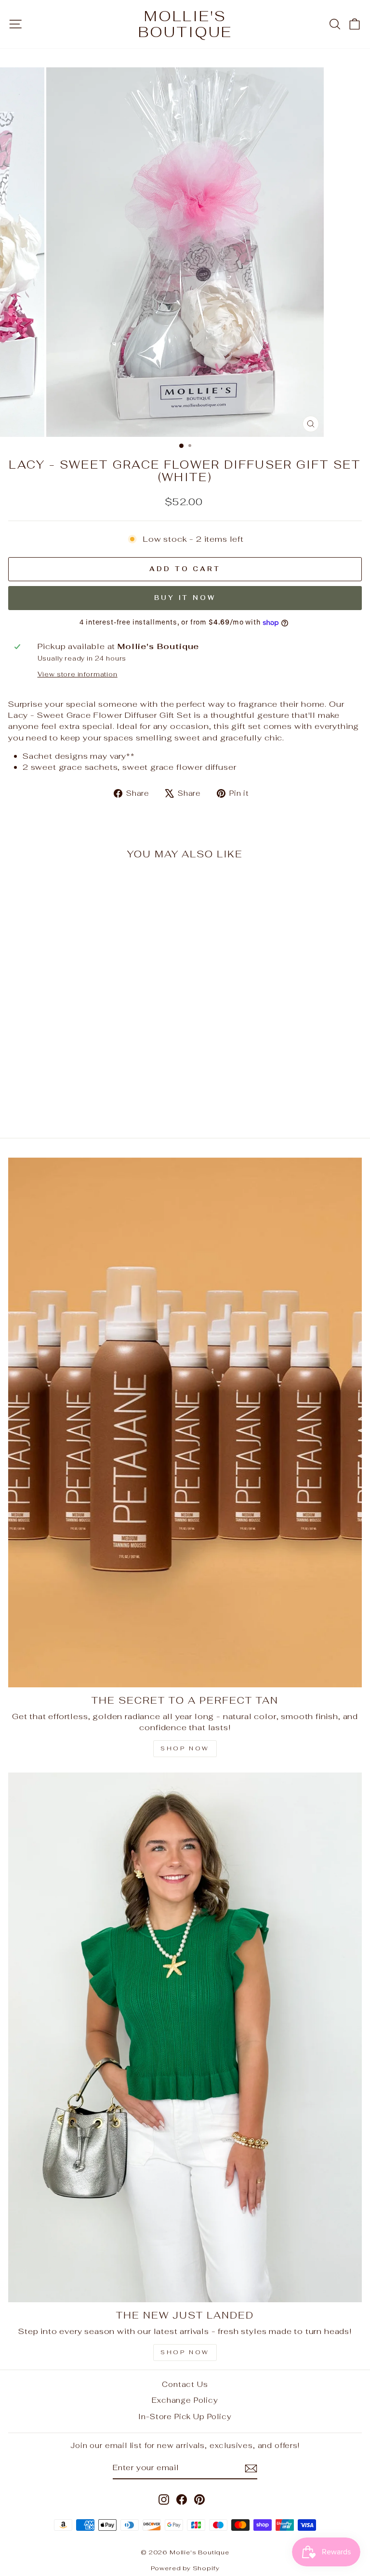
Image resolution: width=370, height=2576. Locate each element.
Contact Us (185, 2384)
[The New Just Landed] (185, 2037)
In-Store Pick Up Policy (185, 2417)
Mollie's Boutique (185, 24)
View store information (78, 674)
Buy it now (185, 598)
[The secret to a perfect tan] (185, 1422)
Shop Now (185, 1748)
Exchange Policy (185, 2400)
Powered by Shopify (185, 2568)
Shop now (185, 2352)
